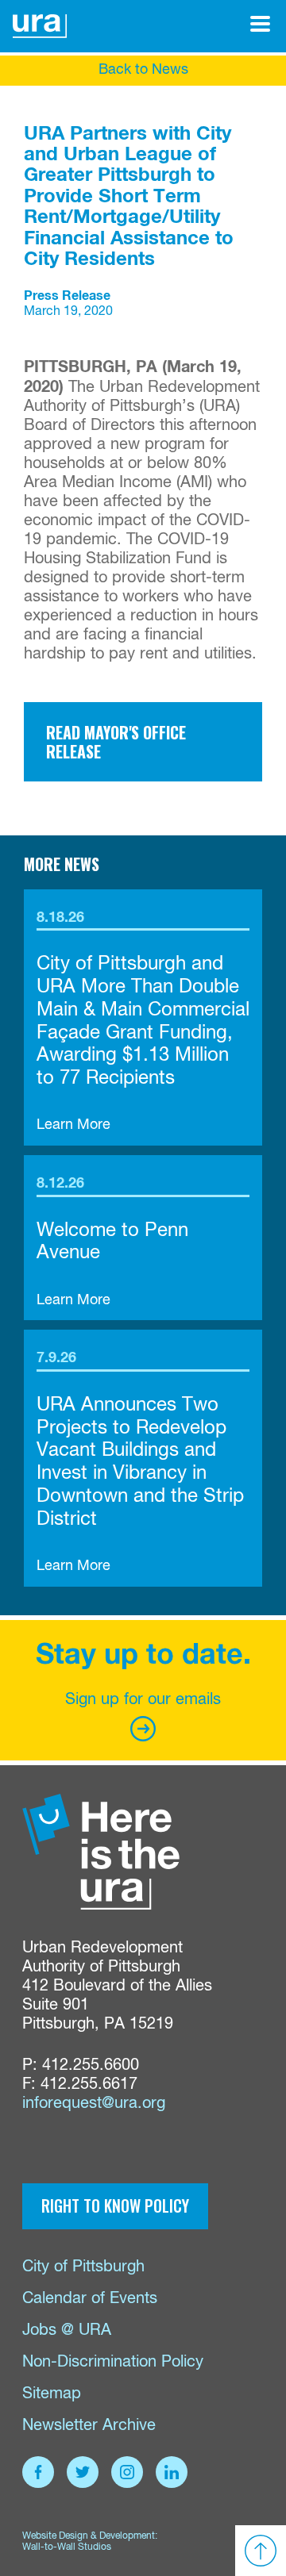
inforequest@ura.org (94, 2104)
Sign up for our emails (143, 1700)
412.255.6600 (91, 2065)
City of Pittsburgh (83, 2267)
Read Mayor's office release (116, 742)
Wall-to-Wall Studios (67, 2547)
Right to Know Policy (115, 2206)
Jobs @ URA (67, 2330)
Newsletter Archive (89, 2426)
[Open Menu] (260, 24)
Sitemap (52, 2394)
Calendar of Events (90, 2299)
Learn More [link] (73, 1125)
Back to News (143, 70)
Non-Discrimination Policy (113, 2362)
